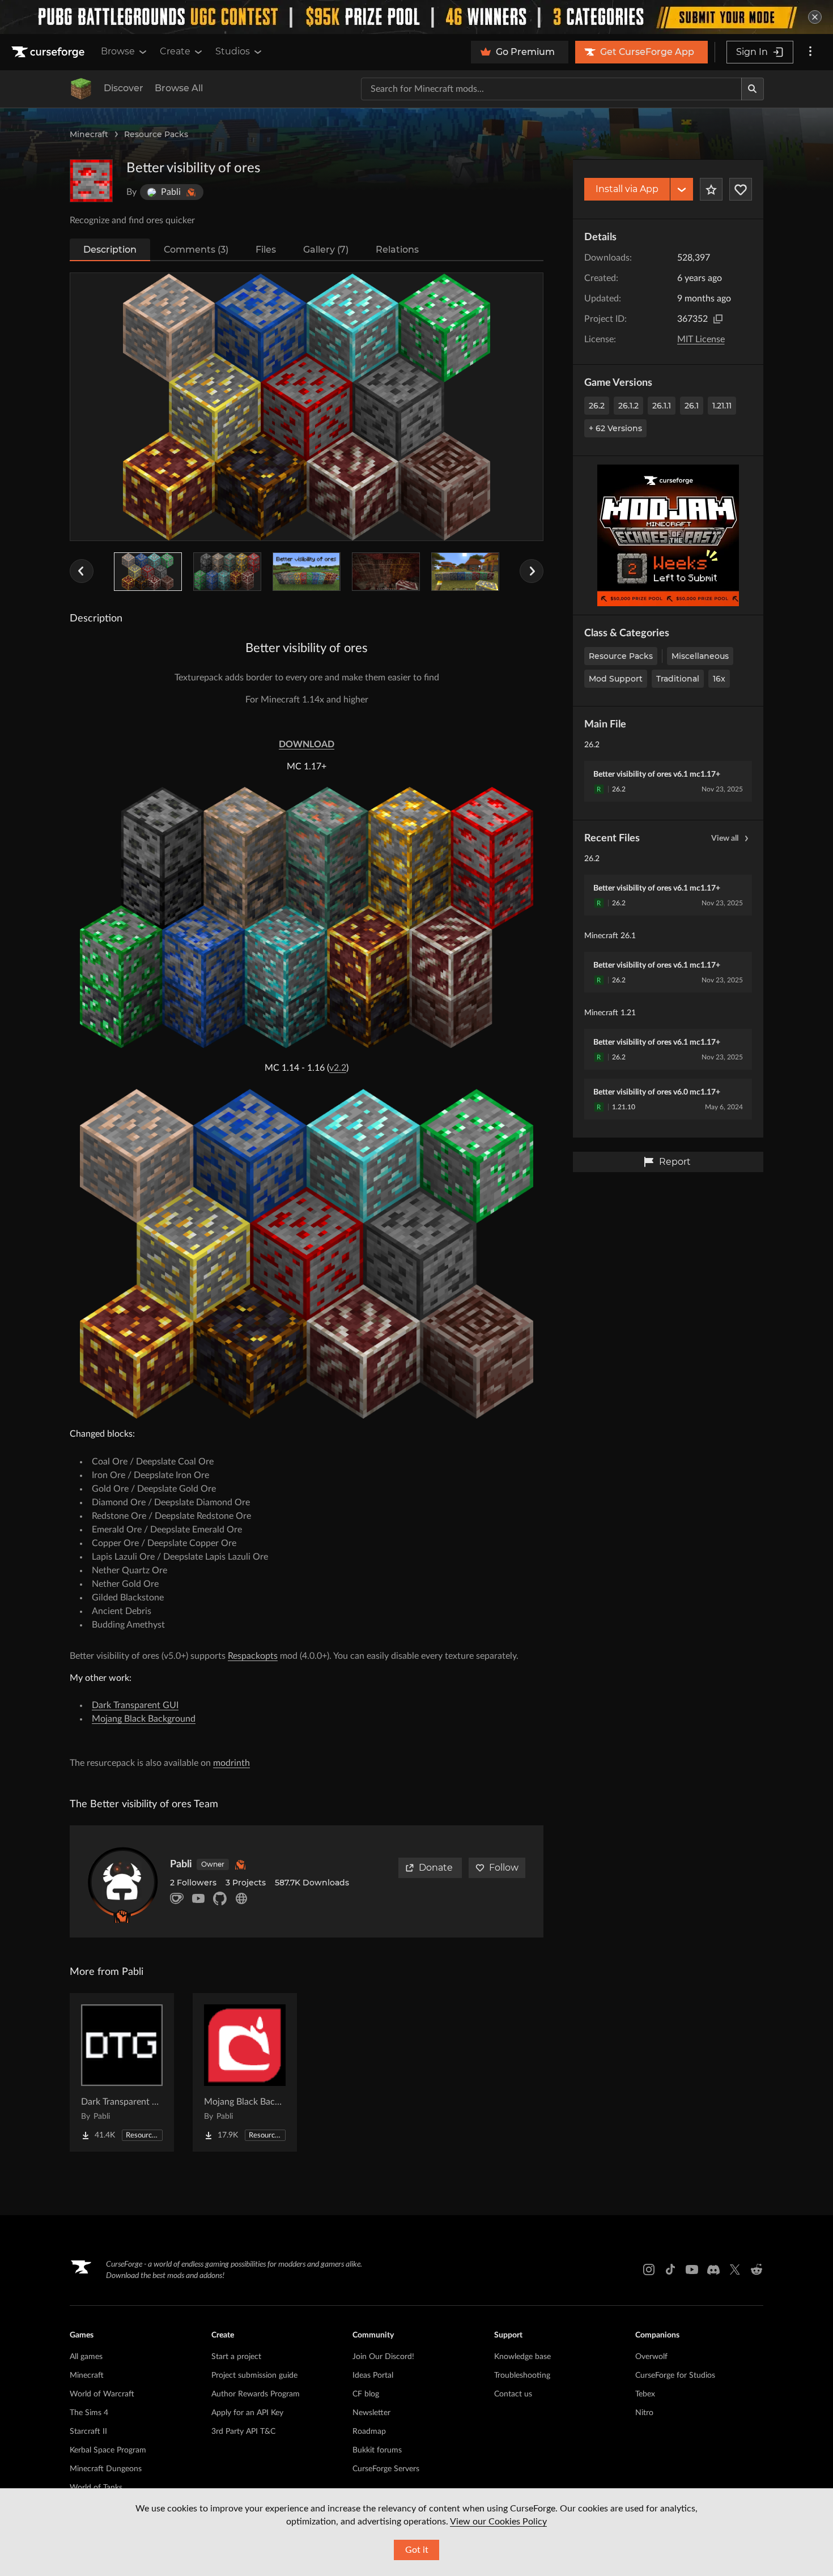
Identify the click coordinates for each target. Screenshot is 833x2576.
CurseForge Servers (386, 2469)
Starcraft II (88, 2432)
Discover (124, 88)
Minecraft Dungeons (106, 2469)
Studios (233, 51)
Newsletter (371, 2413)
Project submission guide (254, 2375)
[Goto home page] (49, 52)
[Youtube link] (692, 2270)
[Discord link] (713, 2270)
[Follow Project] (741, 189)
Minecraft (89, 134)
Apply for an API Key (247, 2413)
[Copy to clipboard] (718, 319)
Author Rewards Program (256, 2394)
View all (725, 838)
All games (86, 2357)
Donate (436, 1868)
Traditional (678, 679)
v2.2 (338, 1068)
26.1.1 (662, 406)
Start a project (236, 2357)
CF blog (366, 2394)
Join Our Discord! (383, 2357)
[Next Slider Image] (532, 571)
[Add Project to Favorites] (711, 189)
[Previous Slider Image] (82, 571)
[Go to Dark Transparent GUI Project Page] (122, 2072)
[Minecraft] (81, 89)
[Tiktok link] (670, 2270)
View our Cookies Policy (498, 2522)
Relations (397, 250)
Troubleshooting (522, 2375)
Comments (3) (196, 250)
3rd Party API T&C (243, 2432)
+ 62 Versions (615, 428)
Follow (504, 1868)
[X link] (735, 2270)
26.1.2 (628, 406)
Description (110, 250)
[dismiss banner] (815, 17)
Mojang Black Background (144, 1719)
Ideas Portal (373, 2375)
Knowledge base (522, 2357)
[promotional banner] (416, 17)
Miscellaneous (700, 656)
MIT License (701, 339)
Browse (118, 51)
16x (719, 679)
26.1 (692, 406)
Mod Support (616, 679)
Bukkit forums (377, 2450)
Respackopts (253, 1656)
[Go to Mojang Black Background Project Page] (245, 2072)
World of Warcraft (102, 2394)
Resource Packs (156, 134)
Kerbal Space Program (108, 2450)
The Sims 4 (89, 2413)
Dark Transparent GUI (135, 1705)
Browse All (179, 88)
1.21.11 (722, 406)
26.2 (597, 406)
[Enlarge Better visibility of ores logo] (91, 181)
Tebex (645, 2394)
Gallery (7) (326, 250)
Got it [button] (417, 2550)
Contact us (513, 2394)
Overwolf (651, 2357)
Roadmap (369, 2432)
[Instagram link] (649, 2270)
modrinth (231, 1763)
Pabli (181, 1864)
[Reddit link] (756, 2270)
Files (266, 250)
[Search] (753, 89)
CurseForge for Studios (675, 2375)
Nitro (644, 2413)
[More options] (810, 52)
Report (675, 1162)
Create (175, 51)
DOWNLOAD (307, 744)
